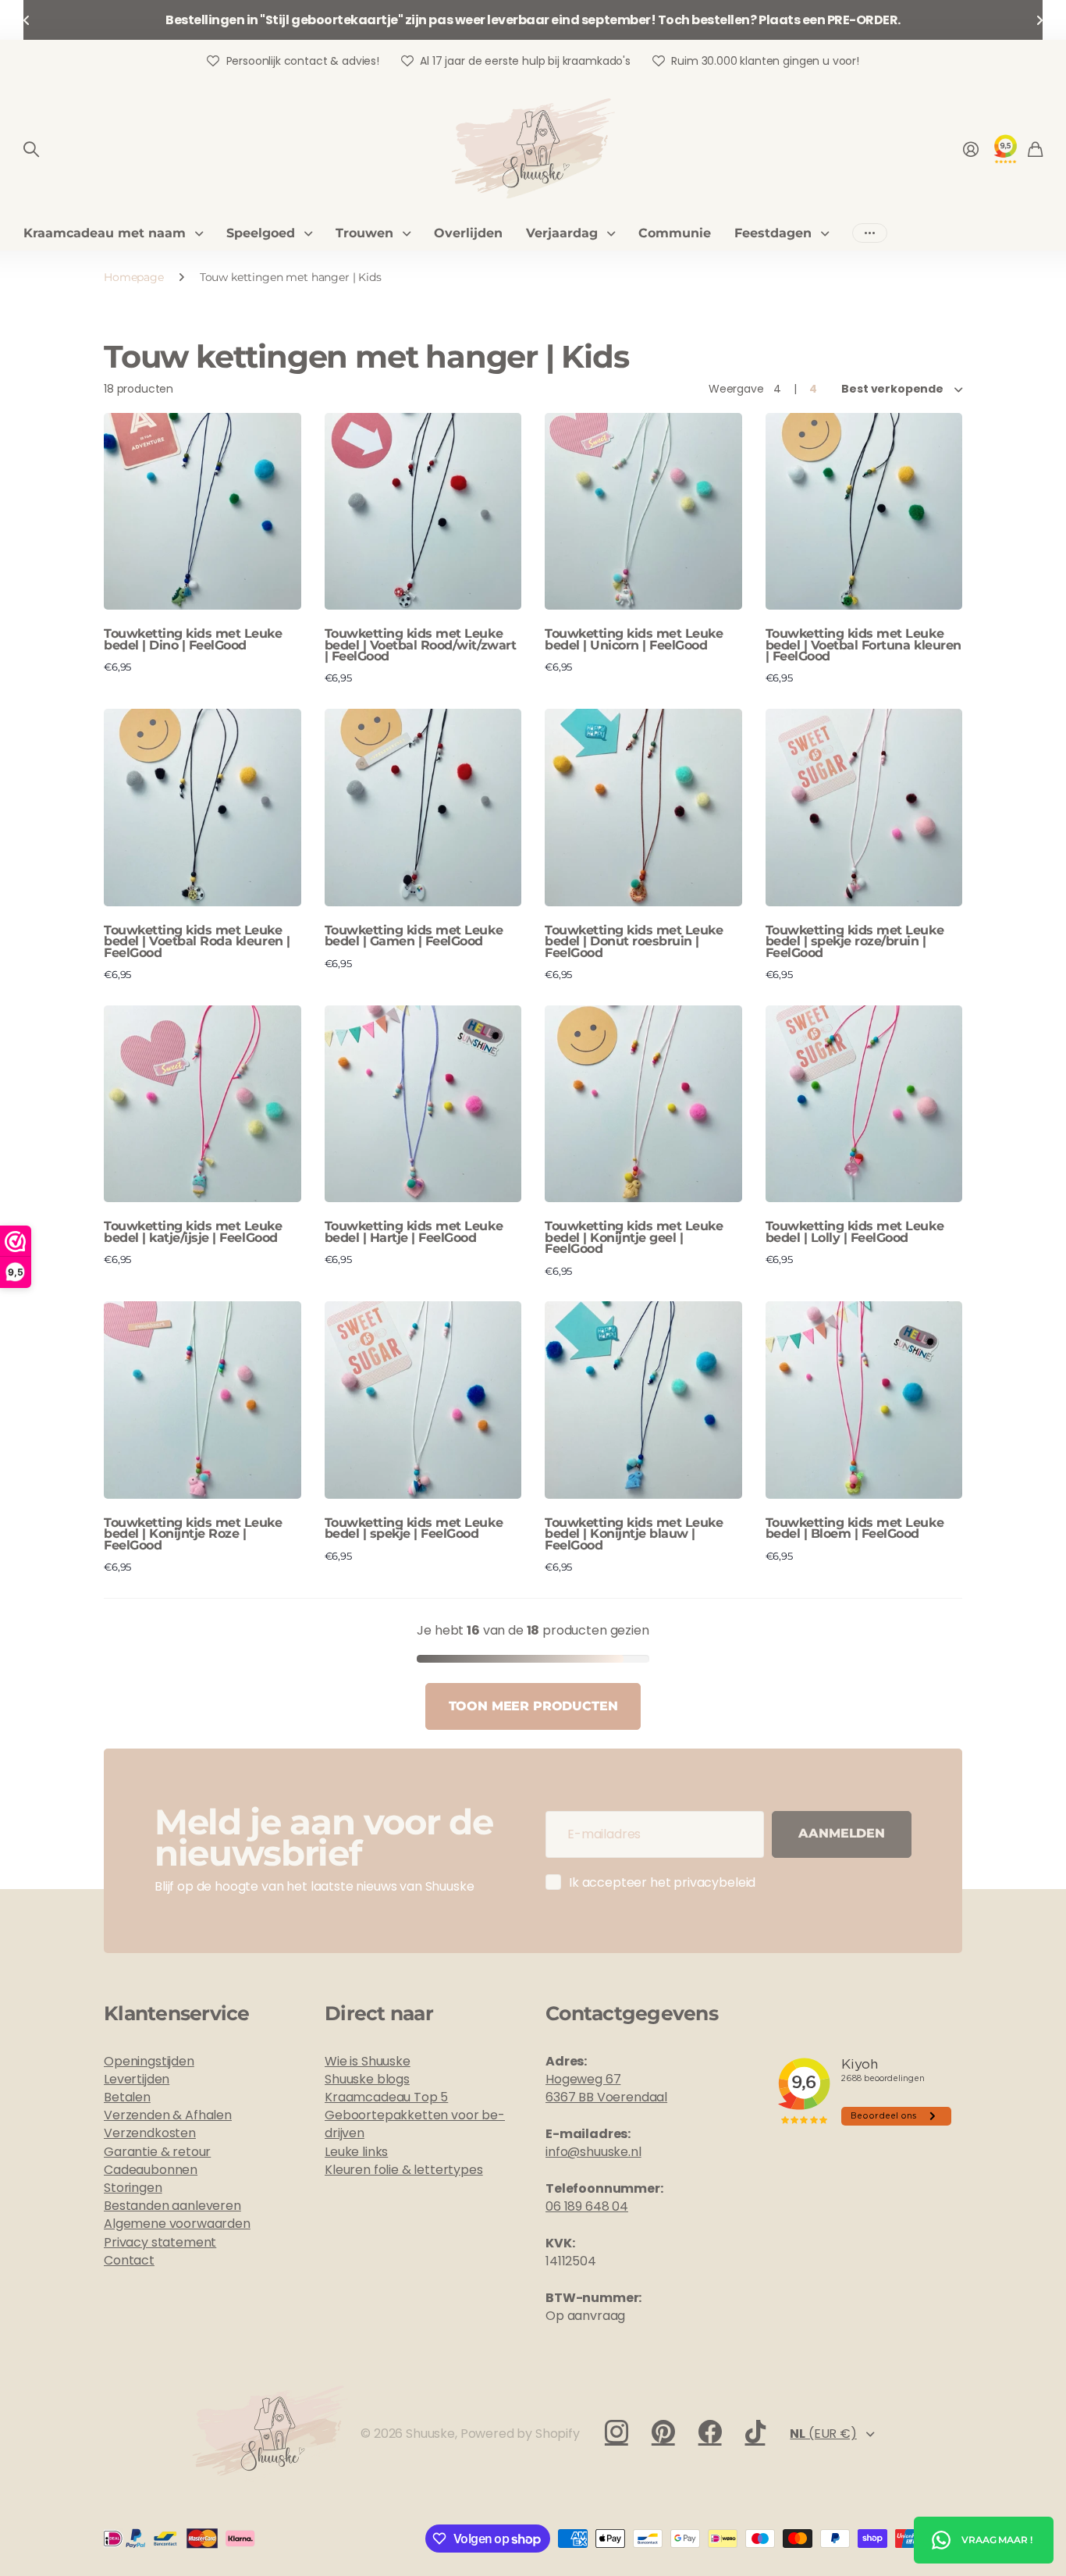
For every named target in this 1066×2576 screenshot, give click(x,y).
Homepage (134, 277)
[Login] (971, 149)
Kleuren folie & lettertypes (404, 2170)
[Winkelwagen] (1035, 149)
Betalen (127, 2097)
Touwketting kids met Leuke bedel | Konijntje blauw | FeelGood (634, 1534)
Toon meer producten (533, 1706)
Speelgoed (261, 233)
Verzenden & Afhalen (168, 2115)
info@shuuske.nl (593, 2152)
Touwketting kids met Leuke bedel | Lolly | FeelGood (855, 1231)
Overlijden (468, 233)
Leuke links (356, 2152)
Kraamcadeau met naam (105, 233)
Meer (870, 233)
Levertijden (137, 2079)
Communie (675, 233)
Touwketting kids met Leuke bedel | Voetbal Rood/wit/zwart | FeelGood (421, 645)
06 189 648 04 (587, 2206)
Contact (129, 2260)
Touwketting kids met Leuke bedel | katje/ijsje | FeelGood (193, 1231)
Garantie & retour (157, 2152)
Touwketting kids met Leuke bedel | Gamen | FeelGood (414, 936)
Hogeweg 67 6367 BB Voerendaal (606, 2088)
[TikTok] (755, 2432)
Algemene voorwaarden (177, 2224)
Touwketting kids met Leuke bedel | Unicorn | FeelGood (634, 639)
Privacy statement (160, 2242)
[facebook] (710, 2432)
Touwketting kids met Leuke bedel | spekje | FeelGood (414, 1528)
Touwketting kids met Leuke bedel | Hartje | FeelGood (414, 1231)
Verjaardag (562, 233)
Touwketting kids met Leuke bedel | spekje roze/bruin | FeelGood (855, 941)
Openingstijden (149, 2061)
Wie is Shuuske (368, 2061)
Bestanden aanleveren (172, 2206)
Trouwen (364, 233)
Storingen (133, 2188)
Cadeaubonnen (151, 2170)
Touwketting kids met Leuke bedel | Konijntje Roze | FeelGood (193, 1534)
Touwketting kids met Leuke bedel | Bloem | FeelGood (855, 1528)
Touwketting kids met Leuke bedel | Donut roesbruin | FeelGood (634, 941)
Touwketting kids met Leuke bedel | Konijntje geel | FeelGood (634, 1237)
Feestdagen (773, 233)
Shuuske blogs (367, 2079)
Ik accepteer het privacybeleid (662, 1882)
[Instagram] (617, 2432)
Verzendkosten (150, 2133)
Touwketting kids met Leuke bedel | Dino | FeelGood (193, 639)
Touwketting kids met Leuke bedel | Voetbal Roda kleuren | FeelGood (197, 941)
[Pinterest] (663, 2432)
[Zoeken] (31, 149)
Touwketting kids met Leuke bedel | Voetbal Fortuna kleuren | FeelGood (863, 645)
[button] (27, 20)
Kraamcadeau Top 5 (386, 2097)
